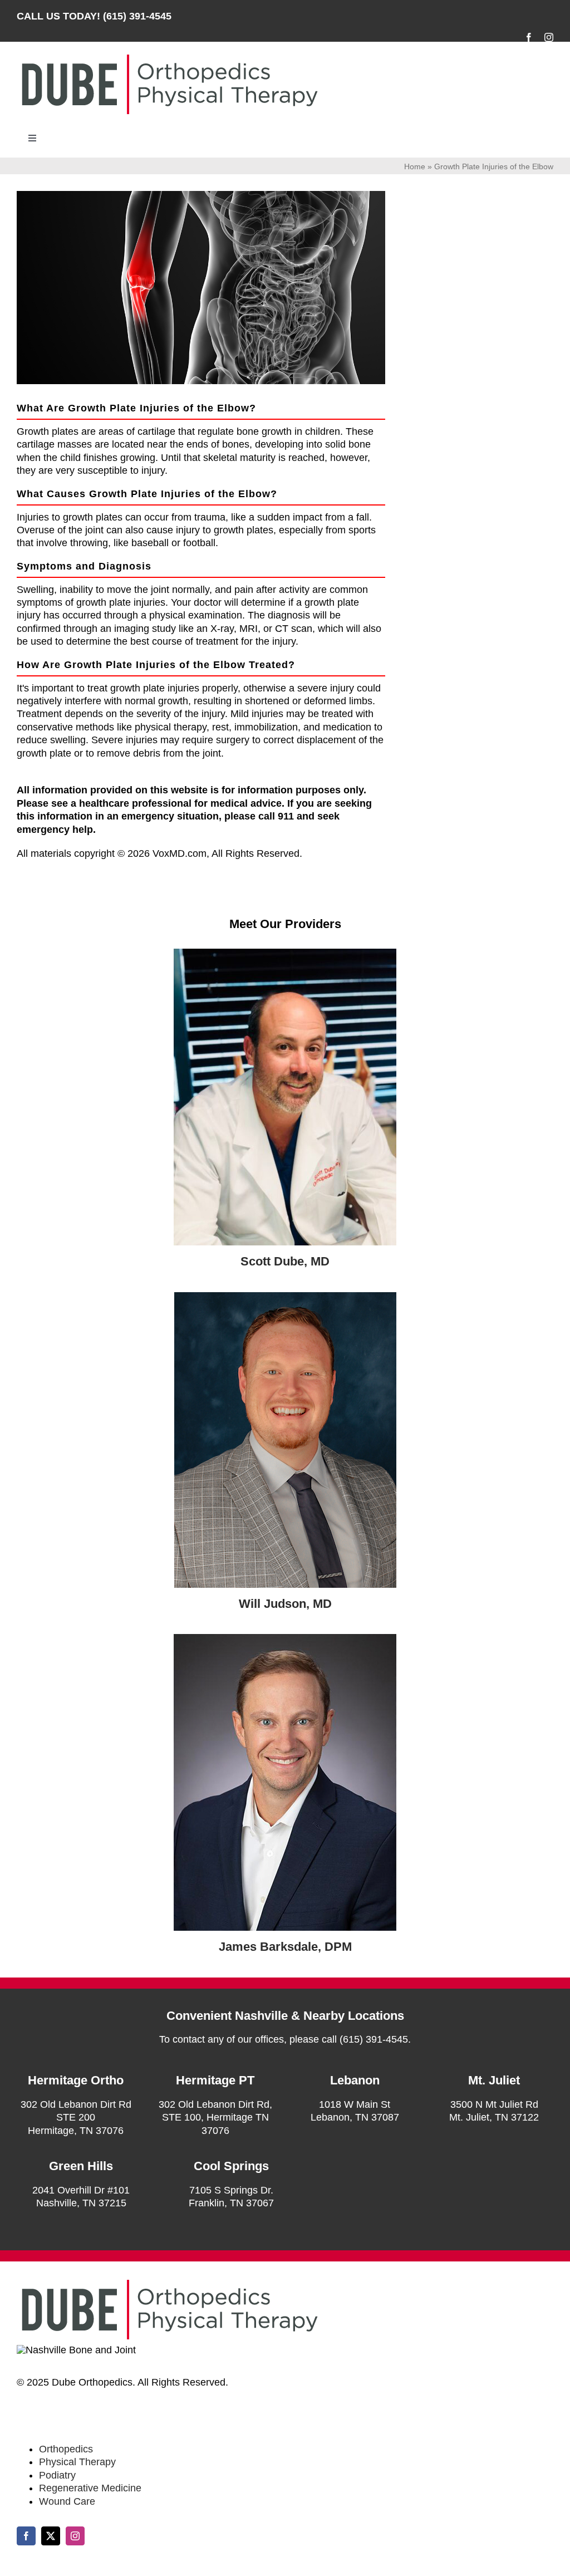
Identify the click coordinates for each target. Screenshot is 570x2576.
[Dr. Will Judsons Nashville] (285, 1297)
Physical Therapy (77, 2462)
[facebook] (529, 37)
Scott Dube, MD (285, 1261)
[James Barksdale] (285, 1639)
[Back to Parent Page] (491, 196)
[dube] (285, 954)
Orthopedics (66, 2449)
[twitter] (51, 2536)
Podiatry (57, 2475)
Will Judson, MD (285, 1604)
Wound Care (67, 2501)
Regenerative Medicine (90, 2488)
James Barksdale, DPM (285, 1947)
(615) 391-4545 (137, 16)
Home (415, 166)
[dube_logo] (169, 55)
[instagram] (549, 37)
